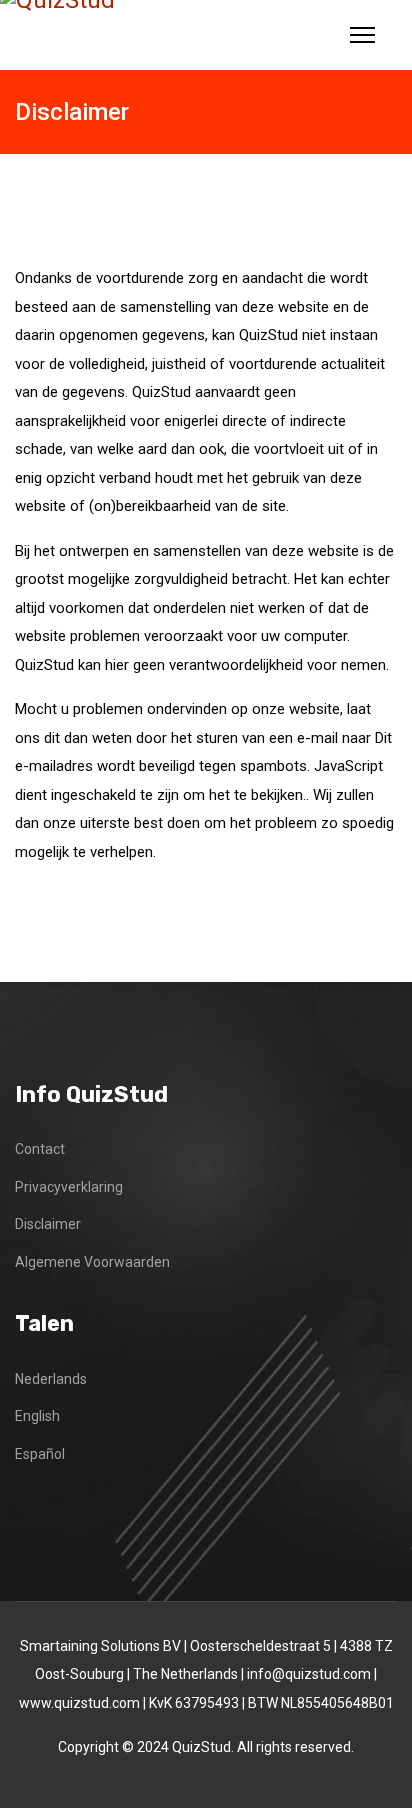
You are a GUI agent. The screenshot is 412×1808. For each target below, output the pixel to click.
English (37, 1416)
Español (40, 1454)
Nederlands (51, 1379)
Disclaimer (48, 1224)
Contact (40, 1149)
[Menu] (362, 35)
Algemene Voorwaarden (92, 1262)
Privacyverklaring (69, 1187)
